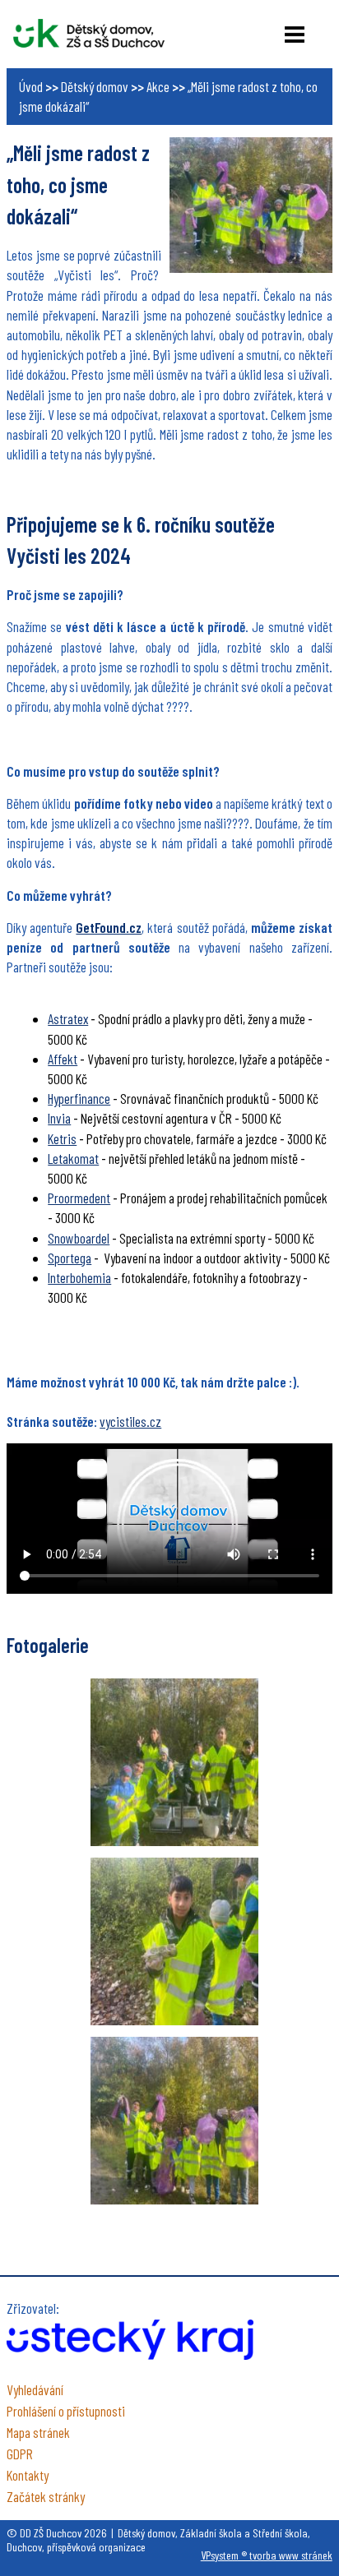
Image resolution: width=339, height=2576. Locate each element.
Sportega (70, 1258)
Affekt (63, 1059)
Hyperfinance (79, 1098)
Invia (59, 1118)
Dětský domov (95, 86)
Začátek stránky (46, 2496)
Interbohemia (79, 1277)
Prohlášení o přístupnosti (66, 2411)
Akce (158, 86)
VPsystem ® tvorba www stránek (267, 2555)
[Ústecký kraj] (130, 2354)
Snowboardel (79, 1238)
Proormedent (79, 1198)
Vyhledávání (35, 2389)
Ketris (62, 1138)
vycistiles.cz (130, 1421)
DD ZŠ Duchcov (89, 33)
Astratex (68, 1018)
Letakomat (73, 1158)
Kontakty (28, 2475)
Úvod (31, 86)
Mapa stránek (38, 2432)
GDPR (20, 2454)
